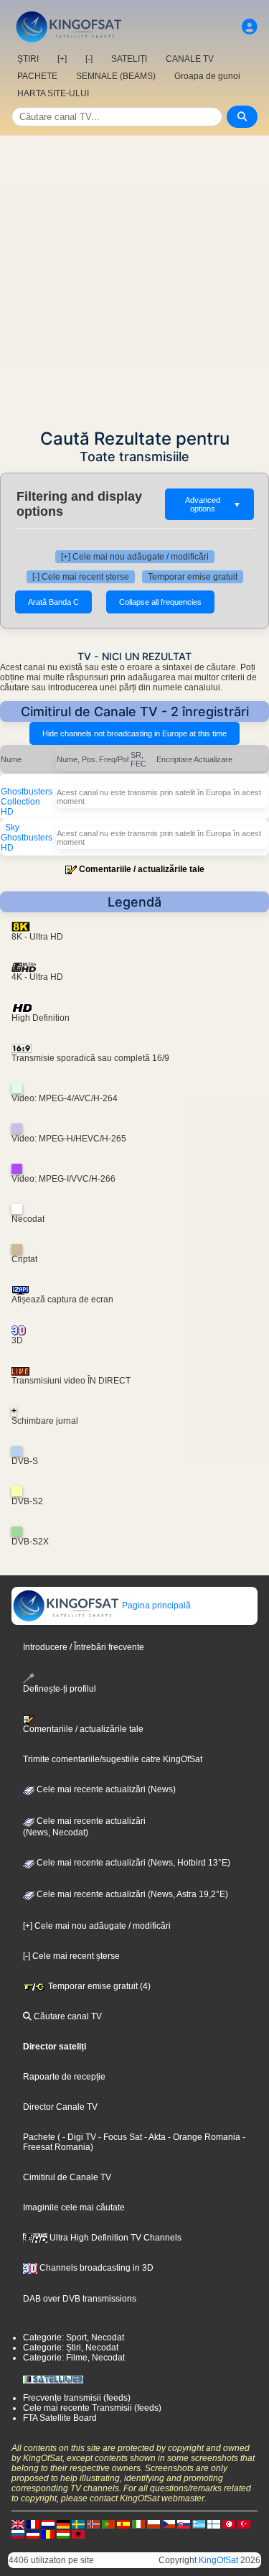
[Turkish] (244, 2524)
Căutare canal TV (67, 2016)
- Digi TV (79, 2137)
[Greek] (199, 2524)
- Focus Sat (119, 2137)
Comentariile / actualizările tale (142, 869)
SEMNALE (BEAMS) (116, 76)
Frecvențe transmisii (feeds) (77, 2398)
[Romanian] (48, 2534)
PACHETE (37, 76)
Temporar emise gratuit (193, 577)
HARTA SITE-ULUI (53, 93)
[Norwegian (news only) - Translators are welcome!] (93, 2524)
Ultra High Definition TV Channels (114, 2238)
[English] (18, 2524)
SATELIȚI (129, 59)
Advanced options (213, 504)
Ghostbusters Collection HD (27, 802)
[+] (62, 59)
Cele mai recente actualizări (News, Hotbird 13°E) (132, 1863)
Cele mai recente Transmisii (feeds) (92, 2408)
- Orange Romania (203, 2137)
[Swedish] (78, 2524)
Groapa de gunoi (207, 76)
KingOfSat (218, 2560)
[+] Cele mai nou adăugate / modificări (135, 557)
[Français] (33, 2524)
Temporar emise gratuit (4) (98, 1986)
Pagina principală (155, 1606)
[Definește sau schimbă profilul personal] (250, 27)
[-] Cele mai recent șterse (81, 577)
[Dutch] (48, 2524)
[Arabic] (229, 2524)
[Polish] (154, 2524)
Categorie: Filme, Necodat (74, 2358)
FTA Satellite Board (60, 2418)
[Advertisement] (134, 278)
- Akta (154, 2137)
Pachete (39, 2137)
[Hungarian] (63, 2534)
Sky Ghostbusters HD (27, 838)
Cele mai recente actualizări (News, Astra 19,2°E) (131, 1894)
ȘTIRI (28, 59)
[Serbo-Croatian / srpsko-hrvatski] (33, 2534)
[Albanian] (78, 2534)
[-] (89, 59)
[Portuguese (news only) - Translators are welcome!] (108, 2524)
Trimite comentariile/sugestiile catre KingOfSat (113, 1759)
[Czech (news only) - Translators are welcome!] (169, 2524)
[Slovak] (184, 2524)
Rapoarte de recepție (64, 2077)
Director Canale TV (60, 2107)
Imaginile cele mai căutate (74, 2207)
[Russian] (18, 2534)
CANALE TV (190, 59)
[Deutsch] (63, 2524)
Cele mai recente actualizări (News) (105, 1789)
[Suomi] (214, 2524)
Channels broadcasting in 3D (95, 2268)
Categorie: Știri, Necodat (71, 2348)
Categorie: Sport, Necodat (74, 2338)
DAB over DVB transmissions (80, 2299)
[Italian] (138, 2524)
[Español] (123, 2524)
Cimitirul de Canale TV (67, 2177)
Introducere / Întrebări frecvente (84, 1647)
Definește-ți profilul (60, 1688)
